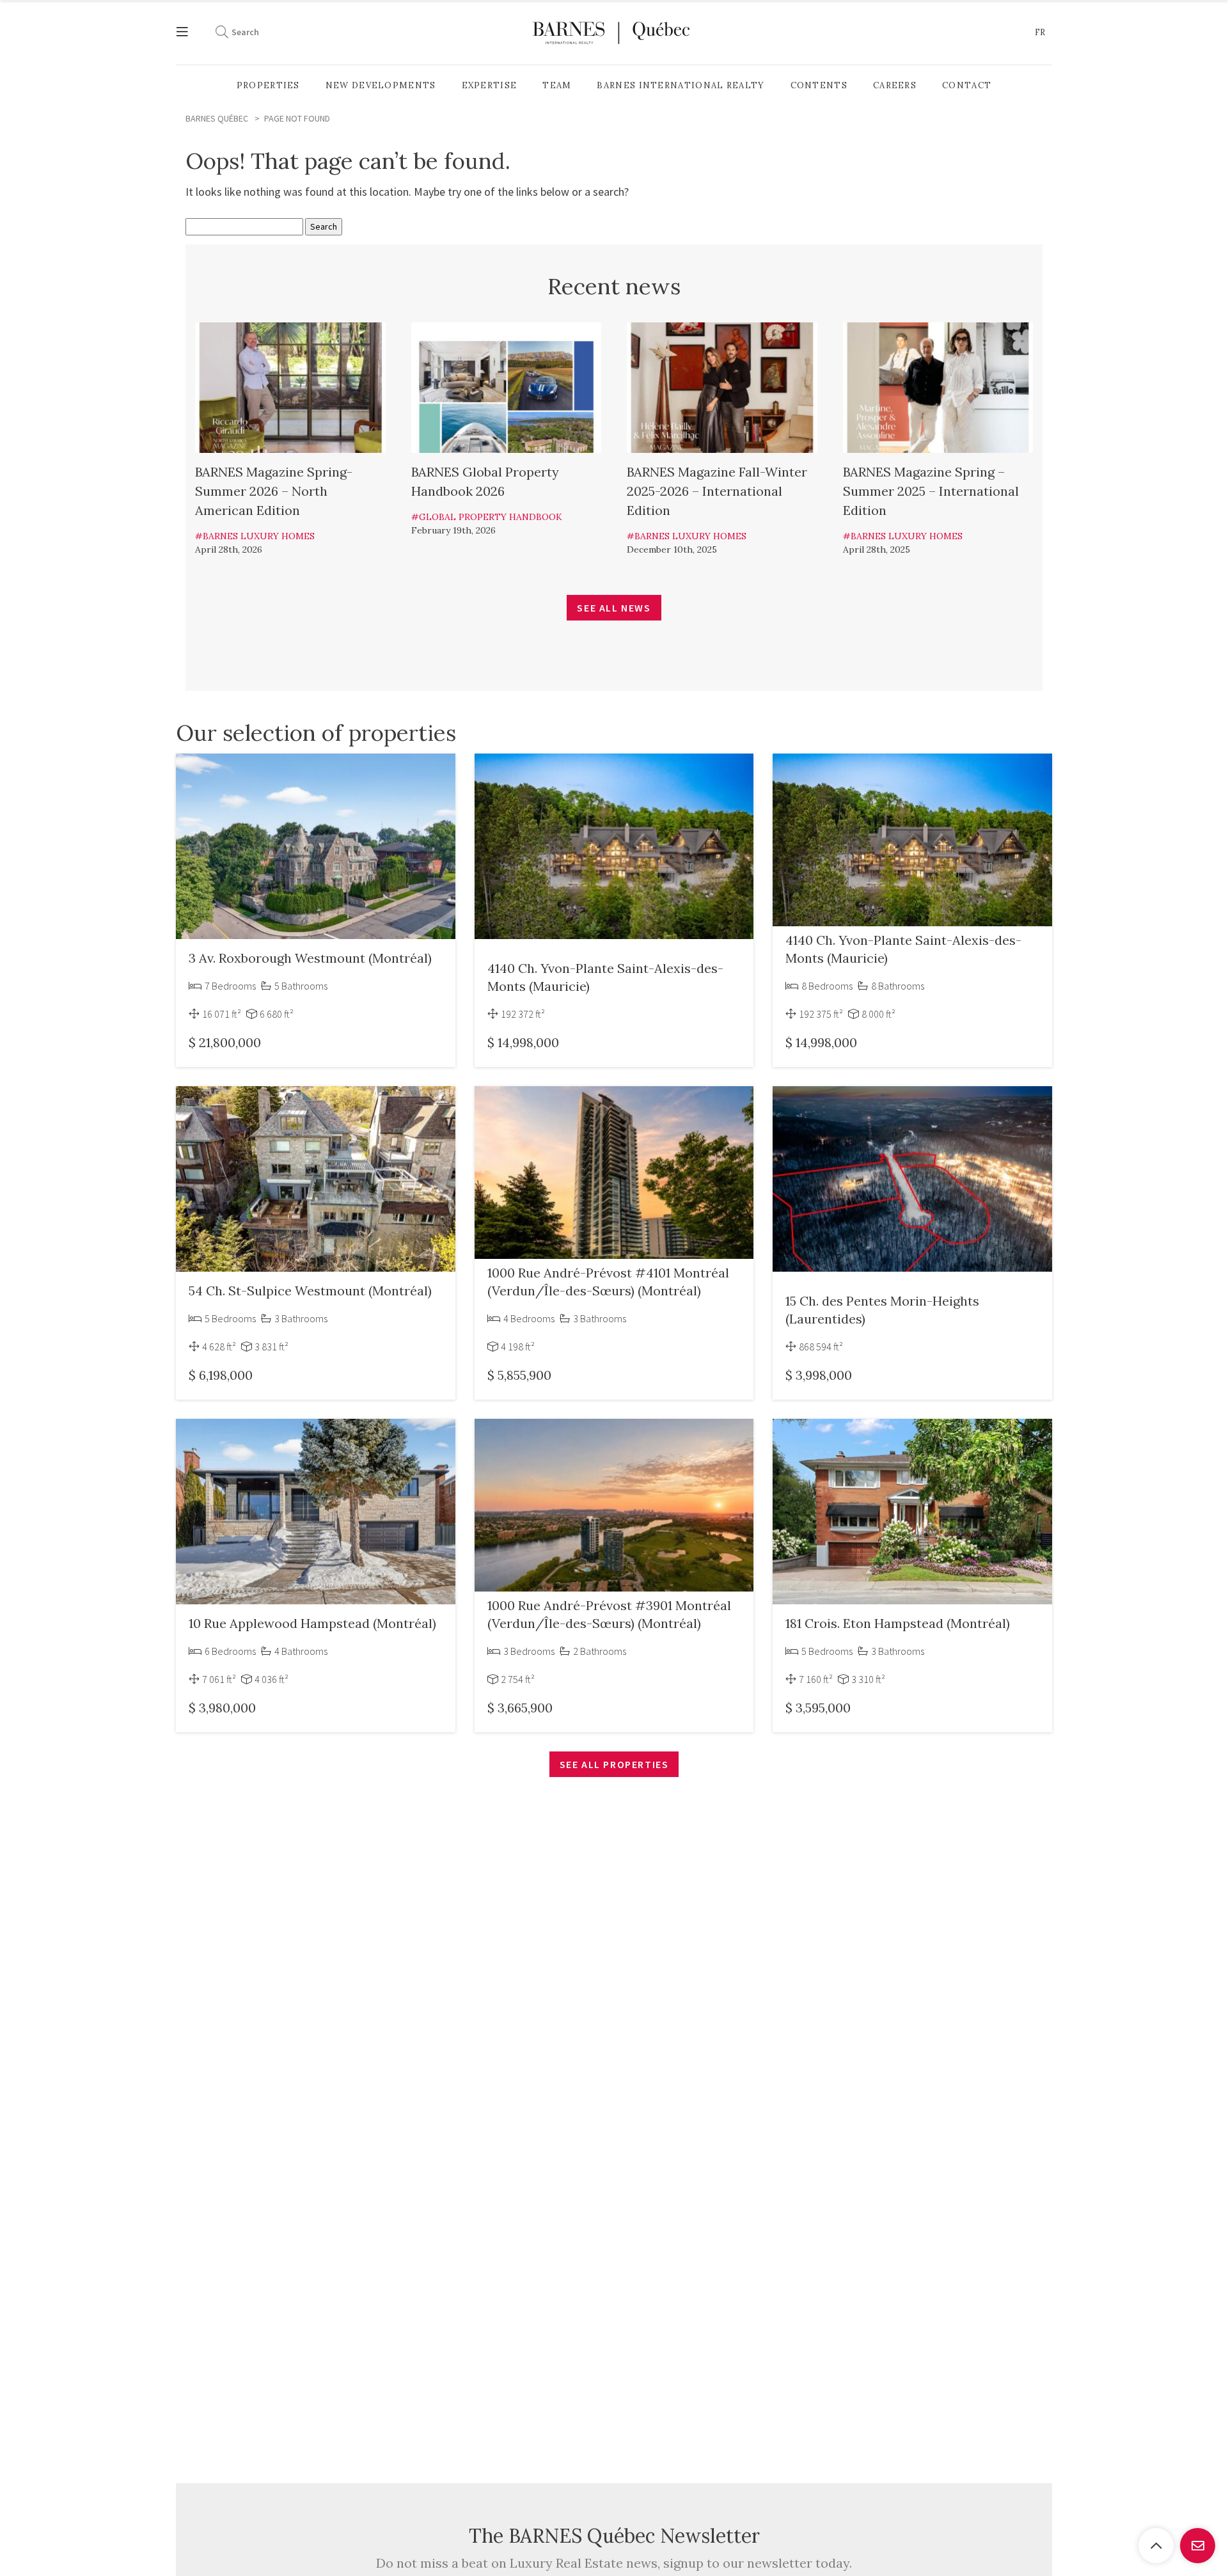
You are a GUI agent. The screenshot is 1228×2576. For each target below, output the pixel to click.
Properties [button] (268, 85)
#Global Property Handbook (487, 517)
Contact (967, 85)
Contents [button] (819, 85)
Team (557, 85)
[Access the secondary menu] (189, 32)
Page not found (297, 118)
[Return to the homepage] (611, 32)
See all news (614, 608)
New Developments (381, 85)
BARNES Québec (217, 118)
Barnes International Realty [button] (681, 85)
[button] (1040, 33)
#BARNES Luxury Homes (255, 536)
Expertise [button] (490, 85)
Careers (895, 85)
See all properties (614, 1764)
